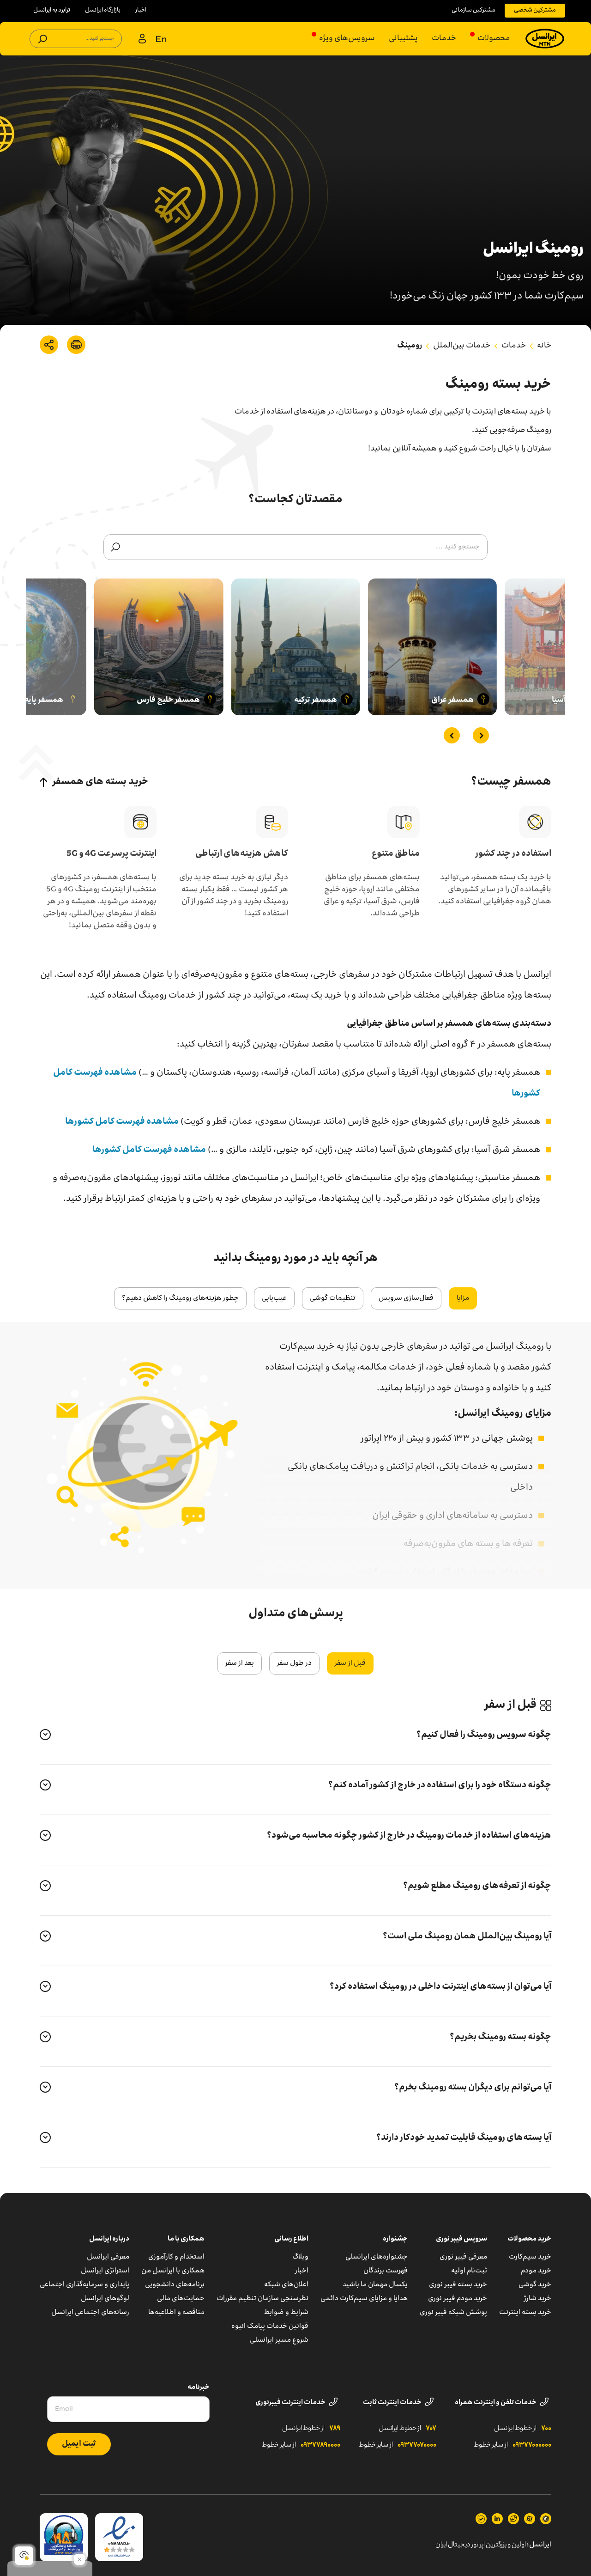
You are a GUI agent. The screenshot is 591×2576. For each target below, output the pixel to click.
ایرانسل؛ (539, 2545)
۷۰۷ (431, 2429)
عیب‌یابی (274, 1298)
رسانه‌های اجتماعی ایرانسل (90, 2313)
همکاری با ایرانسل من (173, 2271)
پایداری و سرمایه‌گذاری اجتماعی (84, 2285)
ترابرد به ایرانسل (52, 10)
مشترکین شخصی (535, 10)
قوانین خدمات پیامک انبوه (270, 2326)
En (161, 40)
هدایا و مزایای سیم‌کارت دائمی (364, 2299)
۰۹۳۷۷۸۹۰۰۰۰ (320, 2445)
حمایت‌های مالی (181, 2299)
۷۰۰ (546, 2429)
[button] (481, 735)
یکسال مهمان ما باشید (375, 2285)
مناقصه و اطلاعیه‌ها (176, 2313)
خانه (544, 346)
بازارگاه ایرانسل (103, 10)
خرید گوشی (535, 2285)
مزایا (463, 1298)
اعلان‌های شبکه (286, 2285)
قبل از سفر (350, 1663)
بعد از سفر (240, 1663)
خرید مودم (536, 2271)
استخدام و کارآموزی (176, 2257)
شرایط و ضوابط (286, 2313)
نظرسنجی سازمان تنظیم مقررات (262, 2299)
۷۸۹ (335, 2429)
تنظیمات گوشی (333, 1298)
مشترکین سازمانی (473, 10)
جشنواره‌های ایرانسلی (377, 2257)
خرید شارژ (538, 2299)
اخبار (141, 10)
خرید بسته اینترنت (525, 2313)
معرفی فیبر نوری (463, 2257)
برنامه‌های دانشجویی (175, 2285)
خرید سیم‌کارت (530, 2257)
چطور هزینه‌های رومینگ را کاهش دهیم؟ (180, 1298)
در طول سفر (294, 1663)
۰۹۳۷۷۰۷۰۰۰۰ (417, 2445)
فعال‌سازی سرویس (406, 1298)
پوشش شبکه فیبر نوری (453, 2313)
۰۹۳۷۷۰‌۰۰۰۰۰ (532, 2445)
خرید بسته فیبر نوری (458, 2285)
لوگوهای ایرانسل (105, 2299)
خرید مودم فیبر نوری (458, 2299)
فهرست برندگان (386, 2271)
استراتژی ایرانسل (105, 2271)
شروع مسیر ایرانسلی (279, 2340)
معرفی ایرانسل (108, 2257)
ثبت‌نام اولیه (469, 2271)
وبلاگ (300, 2257)
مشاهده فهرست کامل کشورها (122, 1122)
